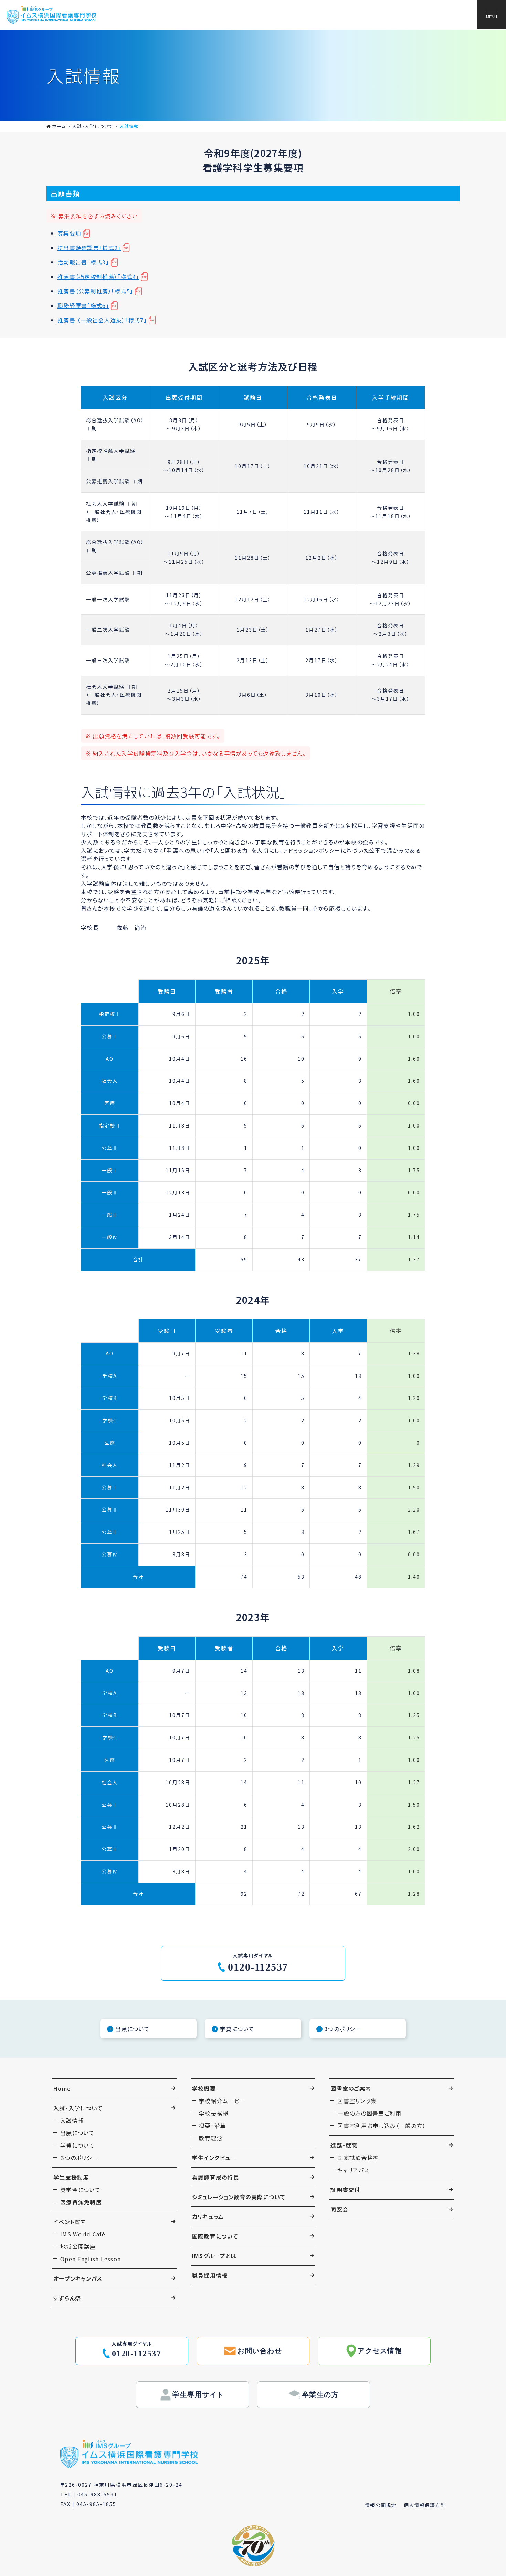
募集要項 (69, 233)
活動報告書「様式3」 (83, 262)
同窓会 (339, 2209)
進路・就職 (344, 2145)
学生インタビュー (214, 2158)
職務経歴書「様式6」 (83, 305)
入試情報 (72, 2120)
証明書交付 (345, 2190)
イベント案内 (70, 2222)
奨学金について (80, 2190)
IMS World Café (83, 2234)
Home (62, 2088)
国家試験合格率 (358, 2158)
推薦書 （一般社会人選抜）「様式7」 (102, 320)
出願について (77, 2133)
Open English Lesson (91, 2259)
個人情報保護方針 (425, 2505)
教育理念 (211, 2138)
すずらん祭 (67, 2298)
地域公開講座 (78, 2246)
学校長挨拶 (214, 2113)
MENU (492, 17)
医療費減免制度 (81, 2202)
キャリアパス (353, 2170)
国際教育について (215, 2236)
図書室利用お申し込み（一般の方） (381, 2126)
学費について (77, 2145)
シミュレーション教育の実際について (239, 2197)
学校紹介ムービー (222, 2101)
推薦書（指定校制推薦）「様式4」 (98, 277)
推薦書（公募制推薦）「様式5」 (95, 291)
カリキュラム (208, 2216)
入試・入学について (78, 2108)
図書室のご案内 (351, 2088)
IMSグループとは (214, 2256)
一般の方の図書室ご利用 (369, 2113)
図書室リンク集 (357, 2101)
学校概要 (204, 2088)
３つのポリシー (79, 2158)
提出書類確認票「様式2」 (89, 248)
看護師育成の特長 (216, 2177)
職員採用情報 (210, 2275)
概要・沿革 (212, 2126)
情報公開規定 (381, 2505)
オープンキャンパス (78, 2278)
